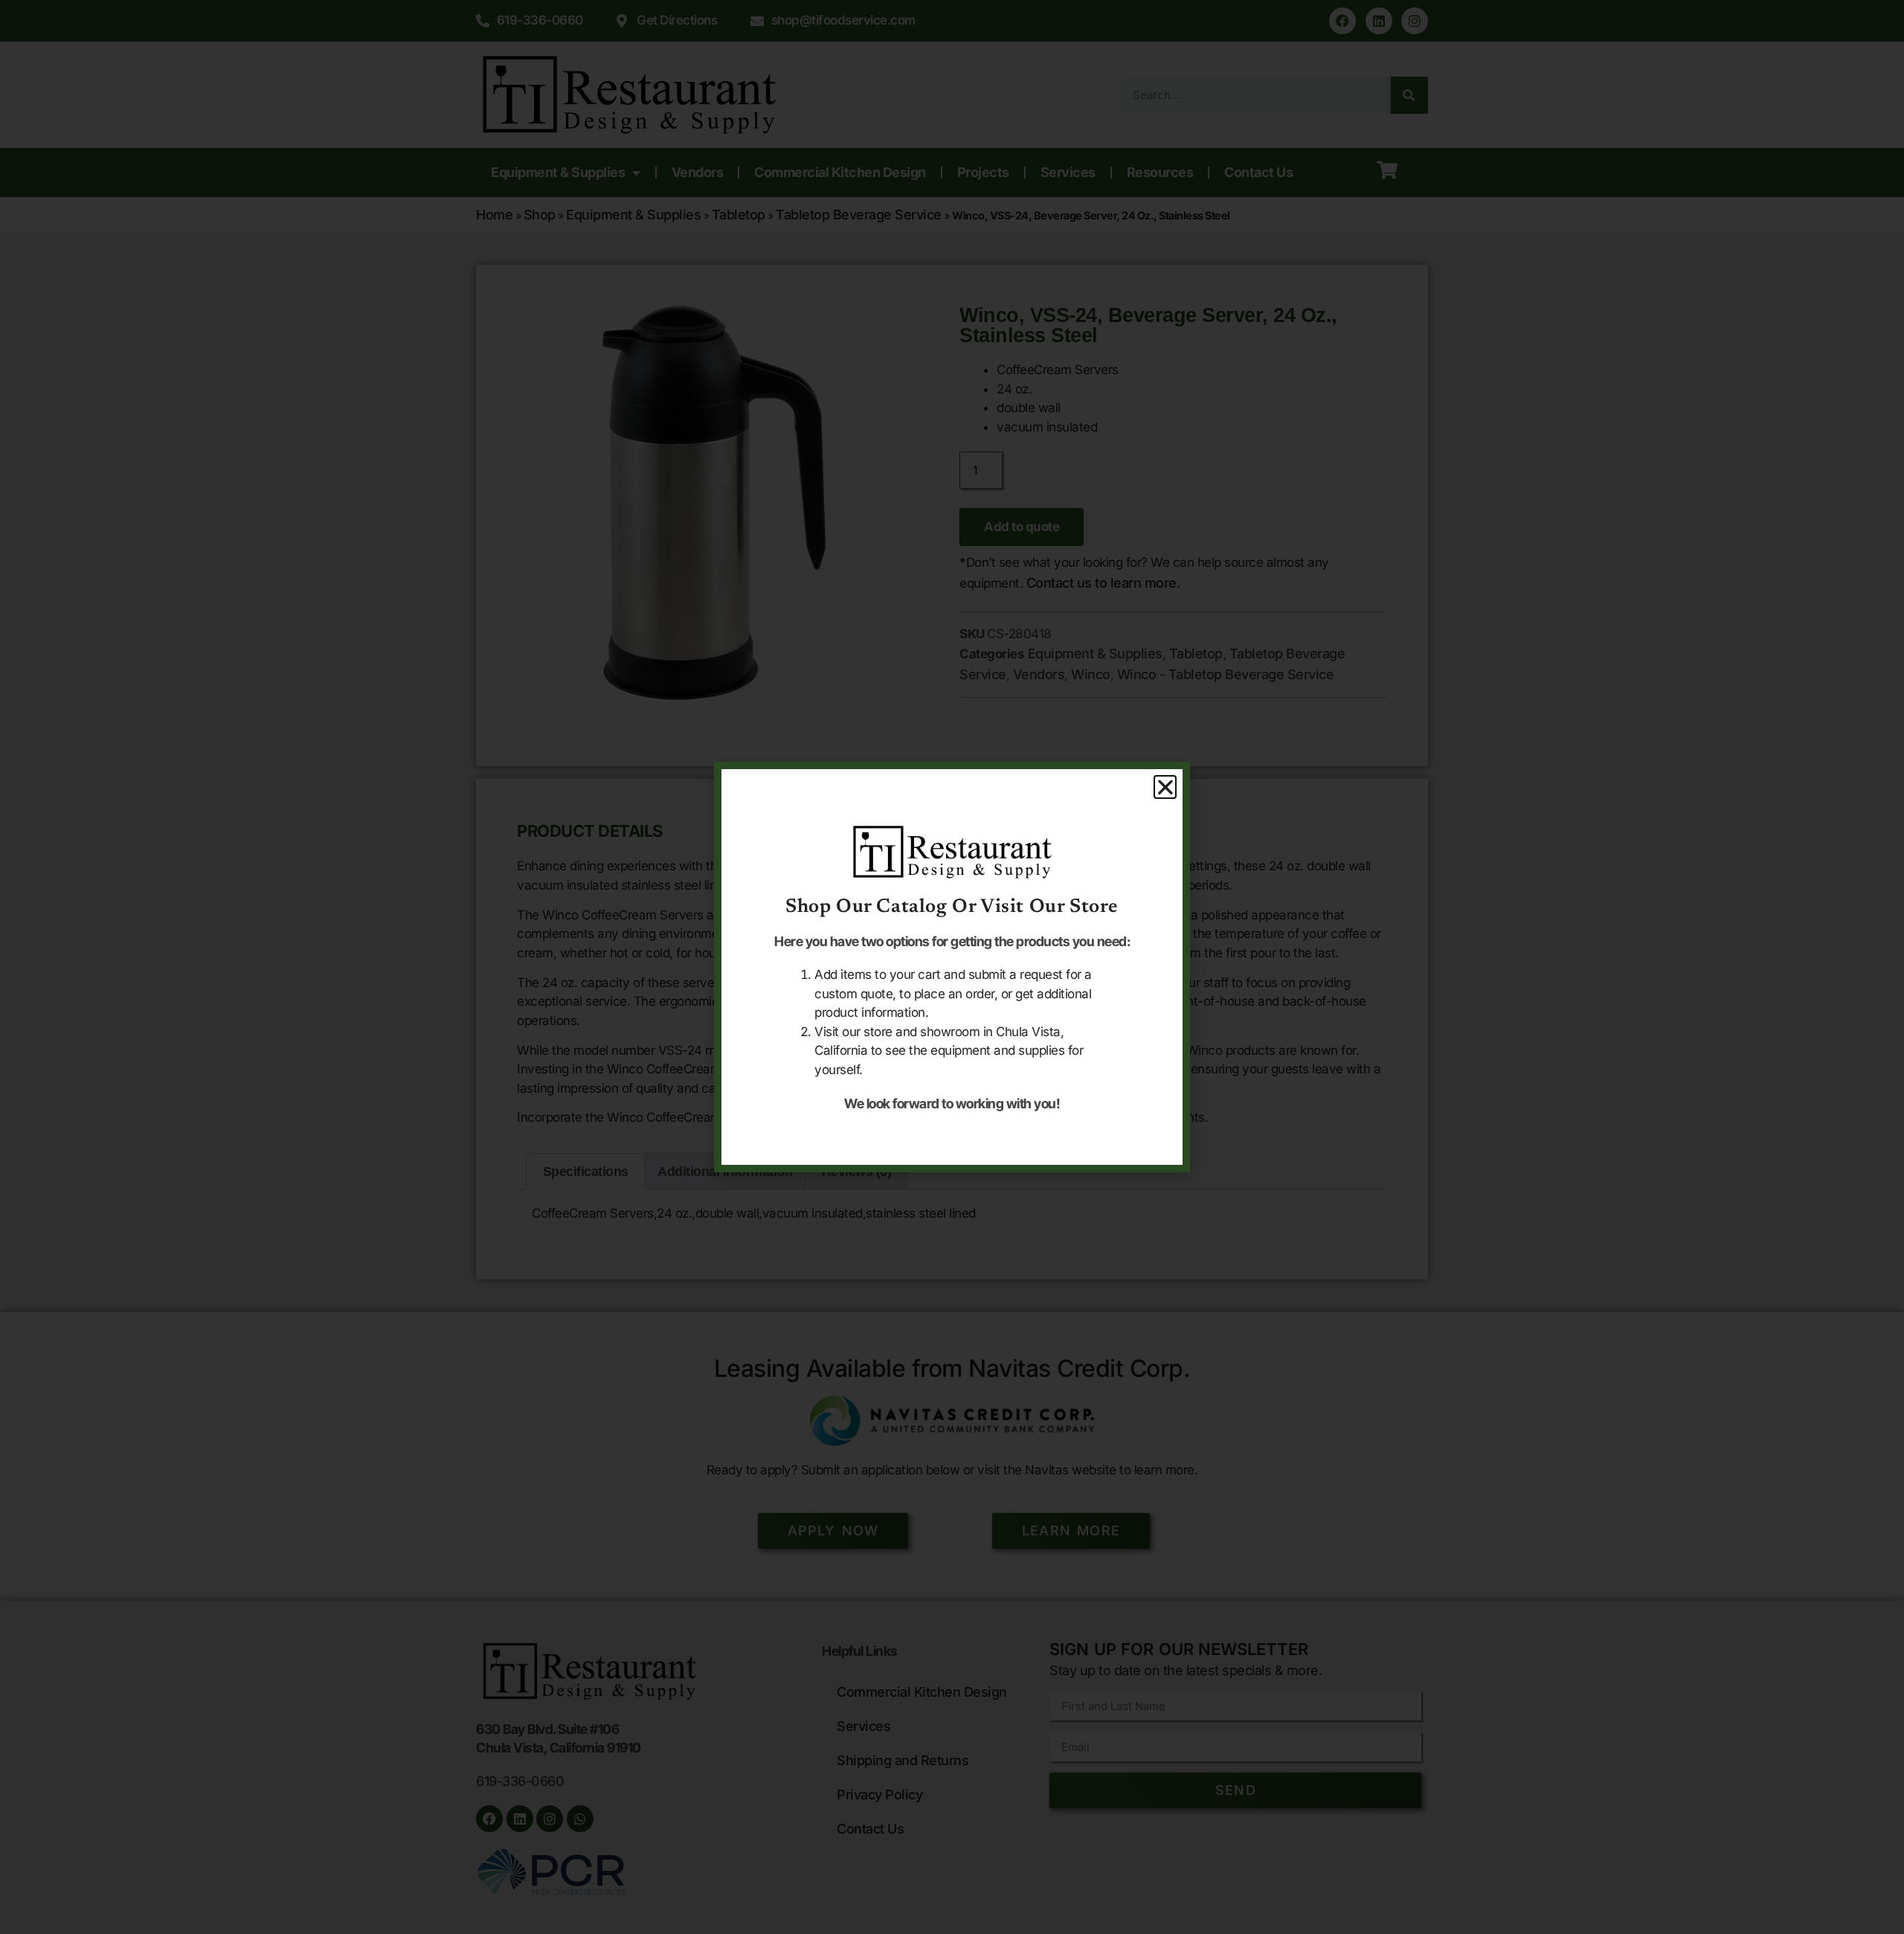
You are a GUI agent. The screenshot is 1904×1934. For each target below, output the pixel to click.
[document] (952, 967)
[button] (1165, 787)
